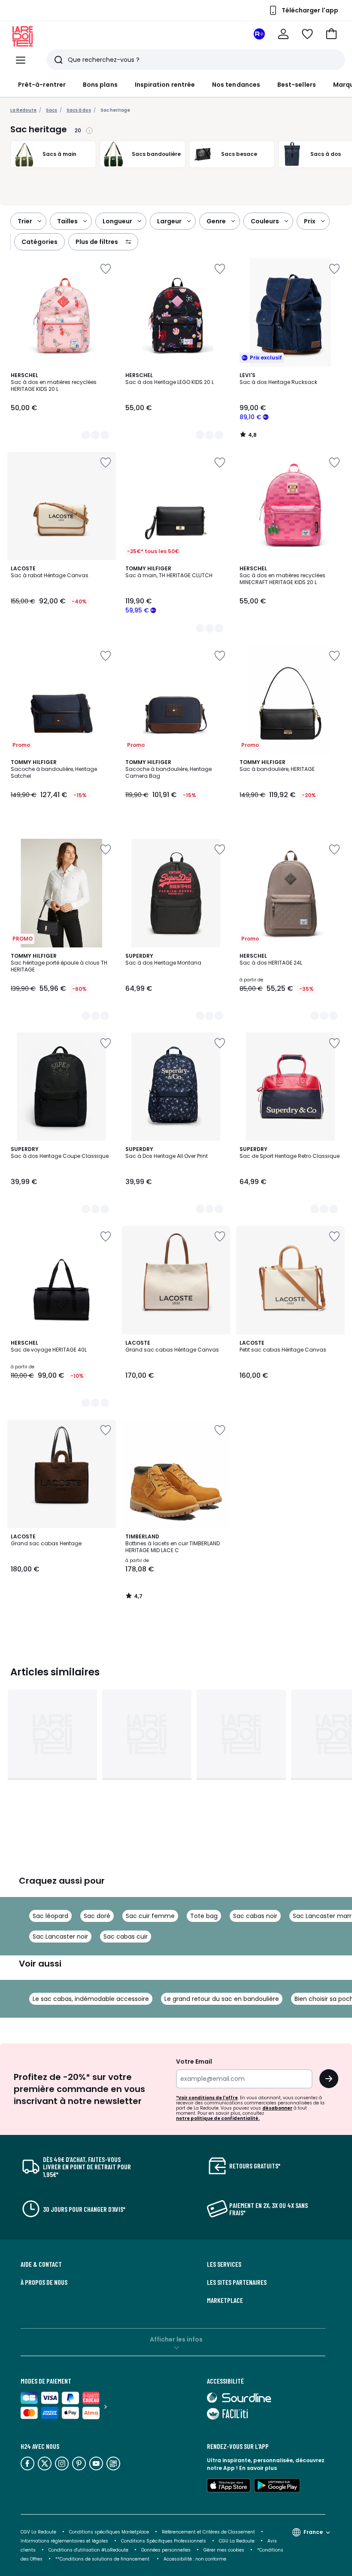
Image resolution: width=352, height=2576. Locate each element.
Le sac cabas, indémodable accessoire (91, 1999)
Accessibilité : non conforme (195, 2559)
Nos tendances (236, 85)
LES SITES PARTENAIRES (237, 2282)
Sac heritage (115, 110)
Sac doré (97, 1916)
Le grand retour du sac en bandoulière (222, 1999)
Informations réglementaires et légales (64, 2541)
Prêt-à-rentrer (42, 85)
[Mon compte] (283, 34)
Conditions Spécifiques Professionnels (164, 2541)
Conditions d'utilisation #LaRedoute (88, 2550)
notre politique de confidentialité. (218, 2118)
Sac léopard (50, 1916)
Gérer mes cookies (224, 2550)
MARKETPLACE (225, 2300)
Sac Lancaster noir (60, 1937)
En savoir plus (258, 2468)
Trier (25, 221)
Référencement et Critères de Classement (208, 2532)
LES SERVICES (224, 2264)
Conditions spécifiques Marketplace (109, 2532)
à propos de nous (44, 2282)
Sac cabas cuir (126, 1937)
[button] (331, 34)
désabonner (277, 2108)
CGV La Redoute (38, 2532)
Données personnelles (166, 2550)
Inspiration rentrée (165, 85)
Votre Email (194, 2061)
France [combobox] (313, 2532)
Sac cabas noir (255, 1916)
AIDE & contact (41, 2264)
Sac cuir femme (150, 1916)
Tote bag (204, 1916)
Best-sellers (297, 85)
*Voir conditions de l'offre (207, 2098)
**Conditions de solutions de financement (103, 2559)
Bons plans (100, 85)
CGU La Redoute (237, 2541)
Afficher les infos (176, 2339)
